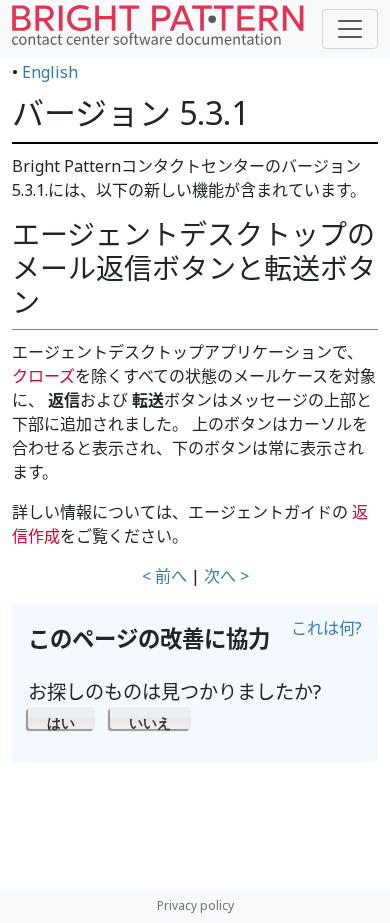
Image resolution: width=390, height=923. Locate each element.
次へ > (226, 576)
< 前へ (164, 576)
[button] (61, 718)
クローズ (43, 376)
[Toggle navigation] (350, 29)
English (50, 72)
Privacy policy (195, 905)
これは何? (326, 628)
